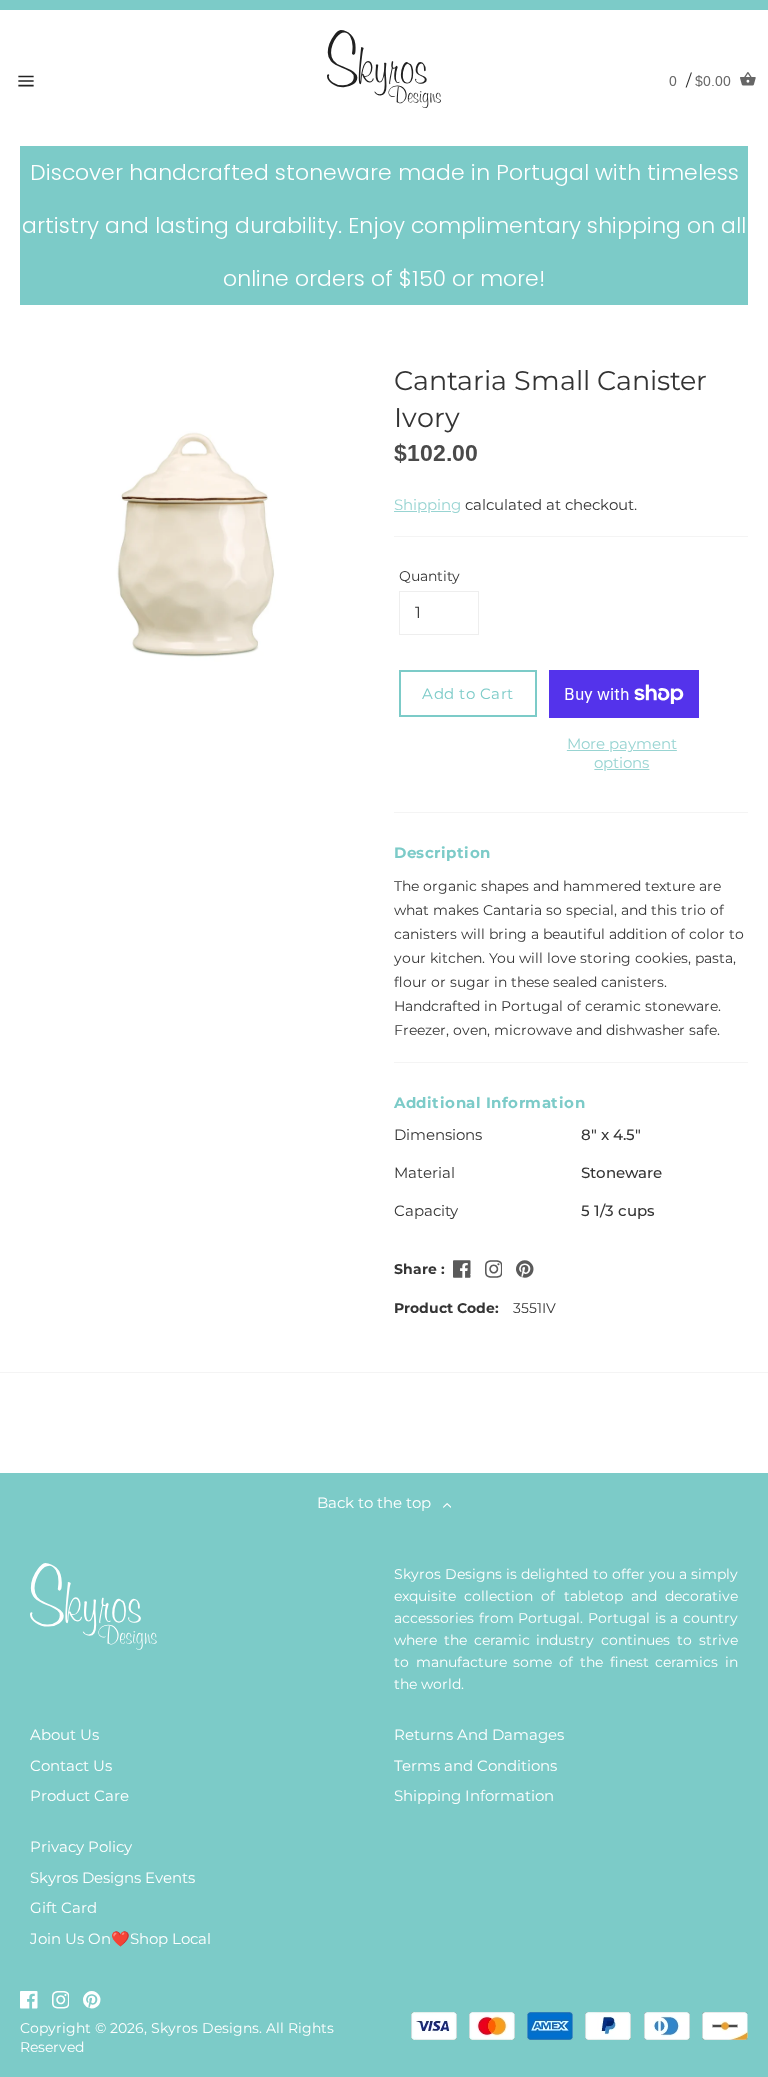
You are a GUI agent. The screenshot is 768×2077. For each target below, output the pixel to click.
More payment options (622, 753)
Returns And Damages (479, 1734)
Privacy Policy (81, 1846)
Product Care (79, 1795)
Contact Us (71, 1765)
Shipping (427, 504)
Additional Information (489, 1102)
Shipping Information (474, 1795)
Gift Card (63, 1907)
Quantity (429, 576)
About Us (64, 1734)
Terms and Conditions (475, 1765)
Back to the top (380, 1502)
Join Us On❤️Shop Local (120, 1938)
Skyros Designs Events (112, 1877)
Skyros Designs (205, 2028)
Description (442, 852)
